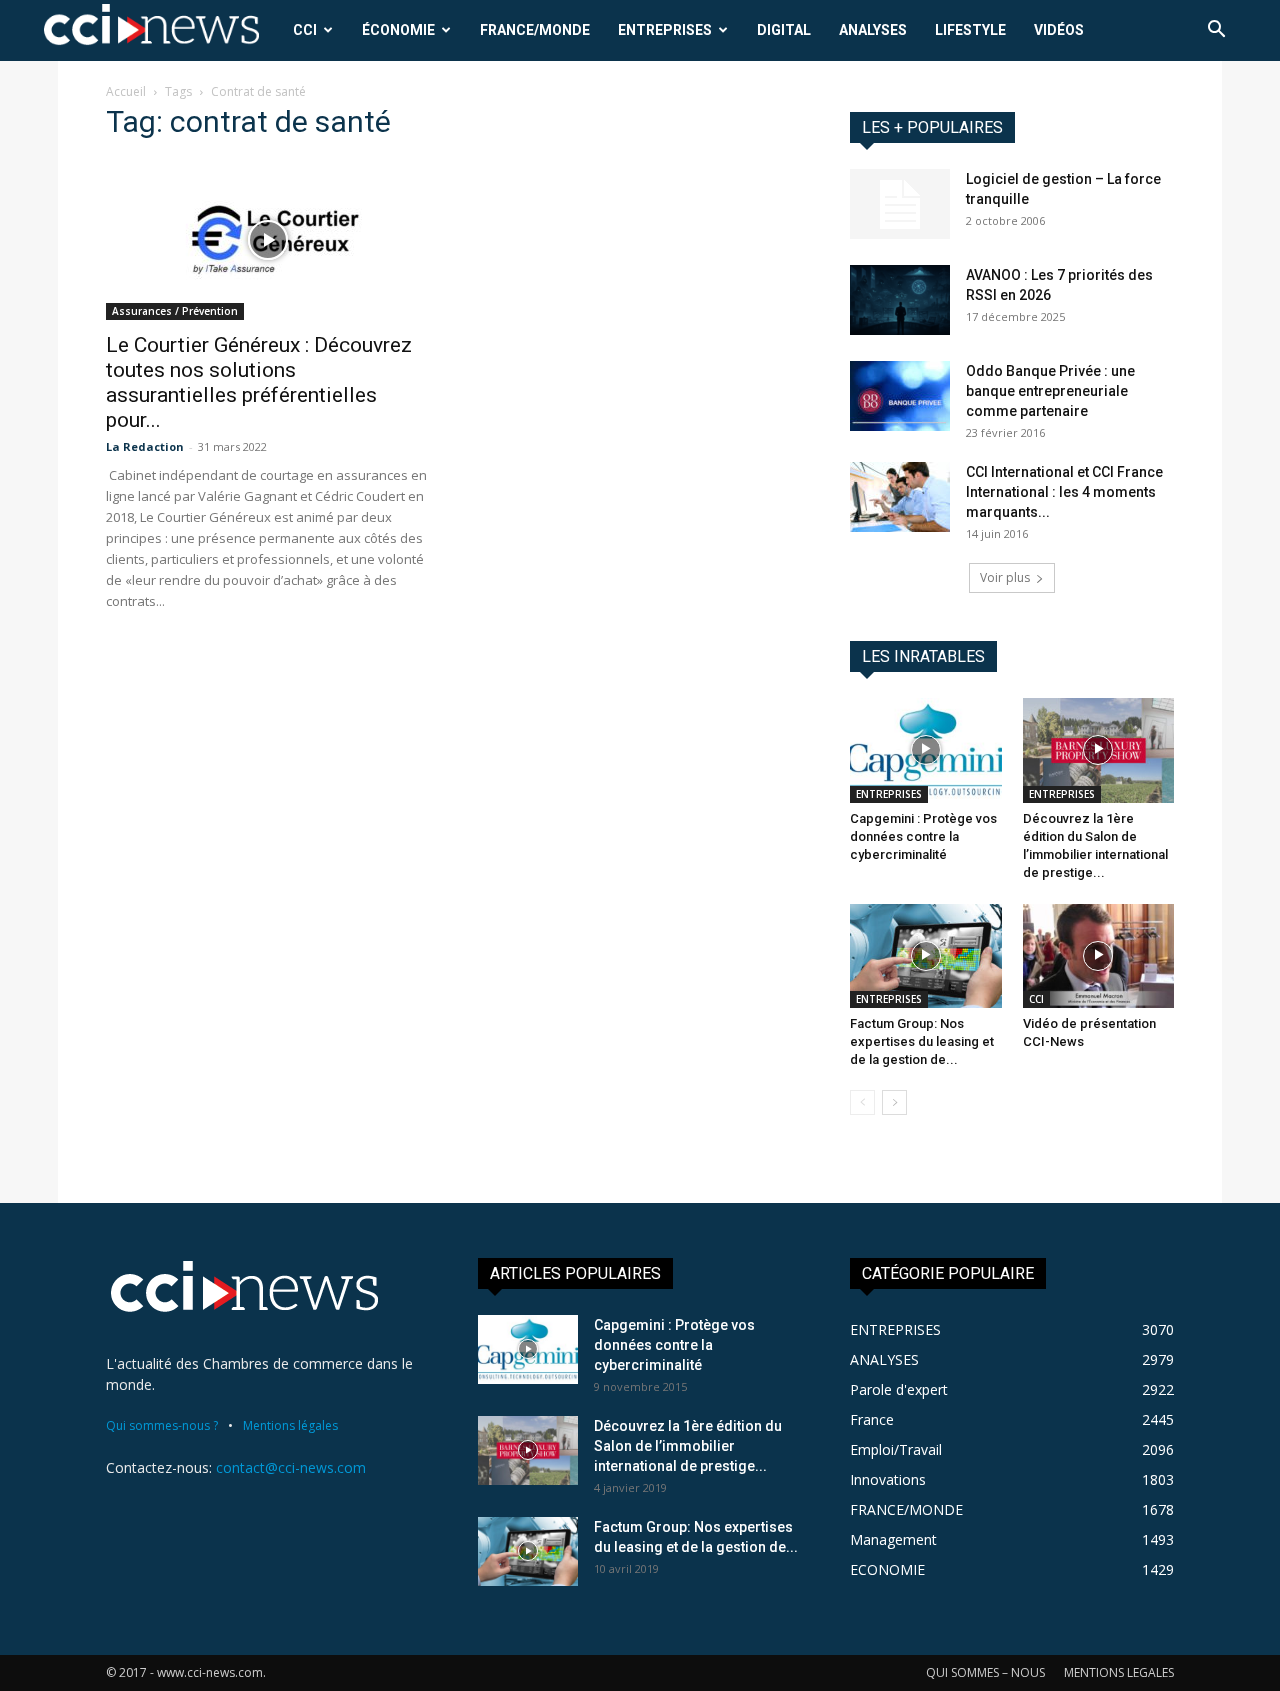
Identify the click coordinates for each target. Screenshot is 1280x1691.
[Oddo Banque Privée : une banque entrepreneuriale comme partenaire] (900, 396)
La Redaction (145, 446)
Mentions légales (290, 1425)
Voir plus (1005, 577)
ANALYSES (873, 30)
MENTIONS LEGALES (1119, 1672)
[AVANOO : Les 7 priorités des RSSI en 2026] (900, 300)
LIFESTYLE (970, 30)
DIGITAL (784, 30)
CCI (305, 30)
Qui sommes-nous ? (162, 1425)
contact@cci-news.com (291, 1467)
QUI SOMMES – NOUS (985, 1672)
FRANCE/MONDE (535, 30)
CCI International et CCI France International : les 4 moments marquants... (1064, 492)
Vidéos (1059, 30)
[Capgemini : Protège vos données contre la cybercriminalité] (926, 750)
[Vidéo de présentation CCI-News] (1099, 956)
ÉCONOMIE (398, 30)
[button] (1216, 31)
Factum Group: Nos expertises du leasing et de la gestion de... (922, 1041)
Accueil (126, 91)
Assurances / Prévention (175, 311)
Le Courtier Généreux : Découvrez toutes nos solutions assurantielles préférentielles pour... (259, 382)
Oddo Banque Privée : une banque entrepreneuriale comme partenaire (1050, 391)
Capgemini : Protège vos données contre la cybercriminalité (923, 836)
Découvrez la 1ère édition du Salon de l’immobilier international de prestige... (688, 1446)
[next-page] (894, 1102)
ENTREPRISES (665, 30)
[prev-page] (862, 1102)
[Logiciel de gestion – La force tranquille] (900, 204)
